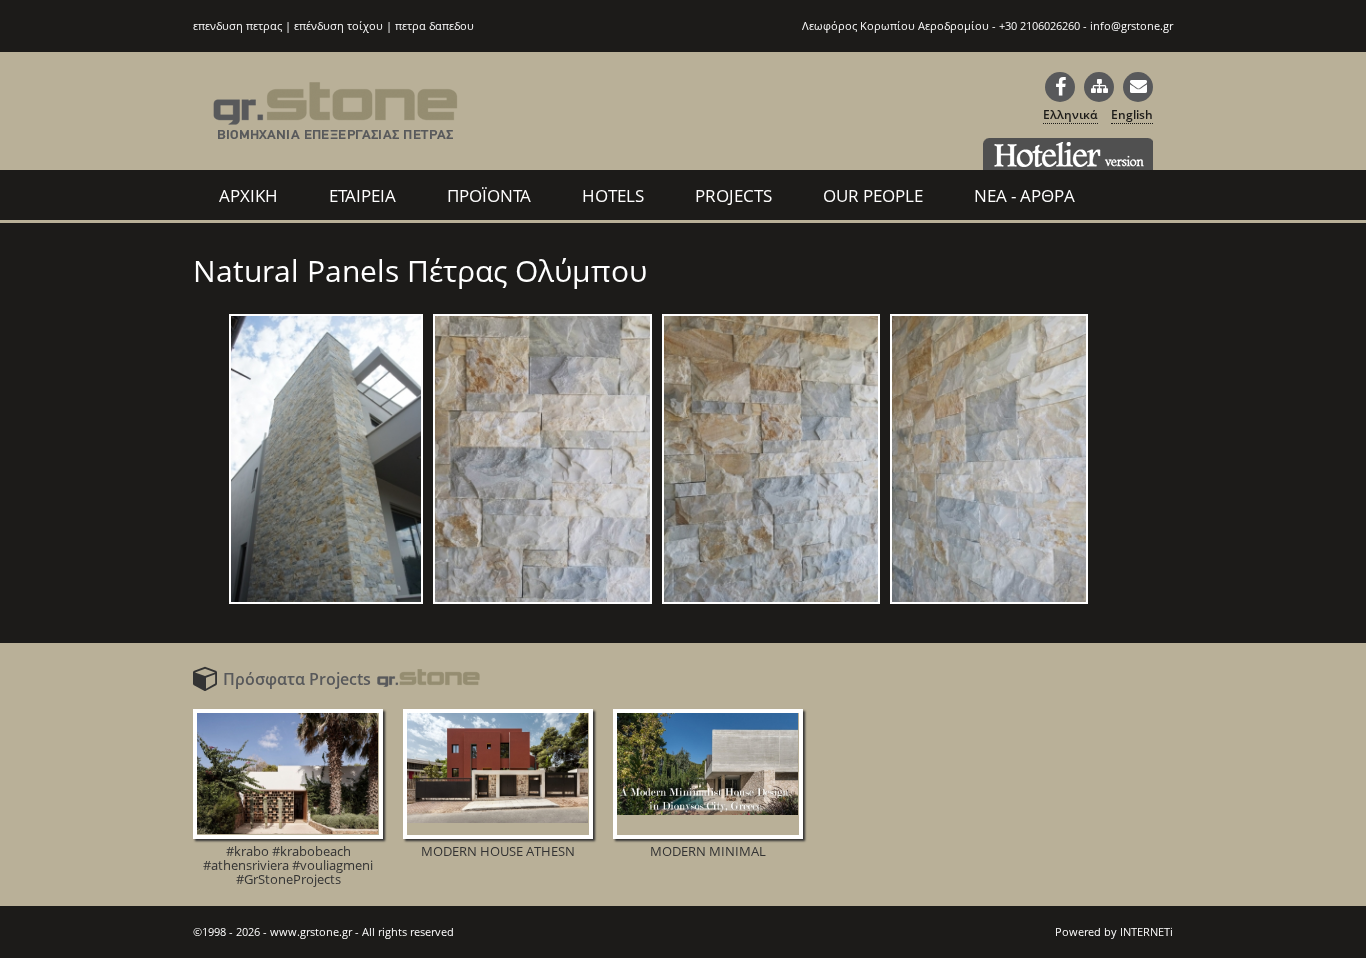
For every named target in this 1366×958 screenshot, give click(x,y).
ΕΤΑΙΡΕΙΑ (362, 195)
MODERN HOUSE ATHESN (498, 850)
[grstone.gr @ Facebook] (1060, 87)
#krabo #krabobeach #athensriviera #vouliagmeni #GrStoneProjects (288, 864)
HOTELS (613, 195)
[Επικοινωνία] (1138, 87)
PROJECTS (733, 195)
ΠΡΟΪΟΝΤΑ (489, 195)
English (1132, 114)
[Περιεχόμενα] (1099, 87)
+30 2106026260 (1039, 25)
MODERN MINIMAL (708, 850)
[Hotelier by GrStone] (1068, 154)
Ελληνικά (1070, 114)
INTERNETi (1146, 931)
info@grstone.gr (1131, 25)
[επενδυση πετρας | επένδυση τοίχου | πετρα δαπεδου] (335, 123)
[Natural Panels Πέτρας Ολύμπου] (326, 603)
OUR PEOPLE (873, 195)
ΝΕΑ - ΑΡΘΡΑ (1024, 195)
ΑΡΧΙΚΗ (248, 195)
